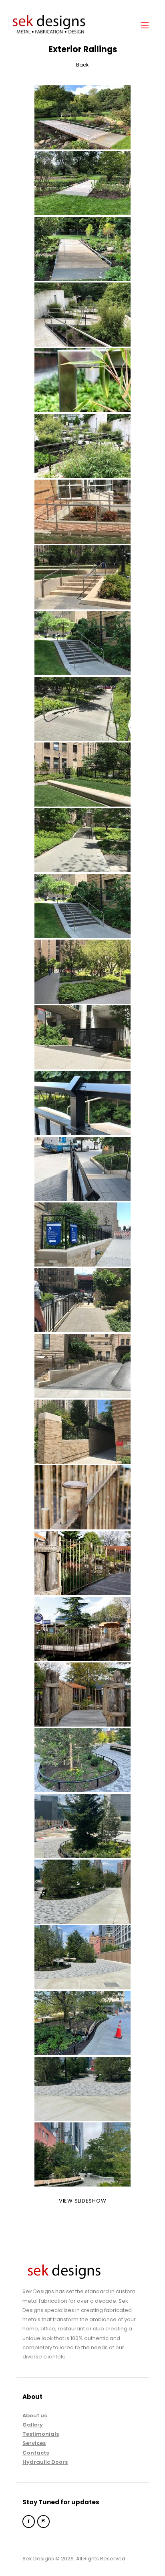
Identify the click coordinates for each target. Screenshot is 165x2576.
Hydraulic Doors (45, 2462)
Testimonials (41, 2434)
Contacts (36, 2453)
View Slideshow (83, 2201)
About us (35, 2416)
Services (34, 2443)
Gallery (33, 2425)
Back (82, 65)
